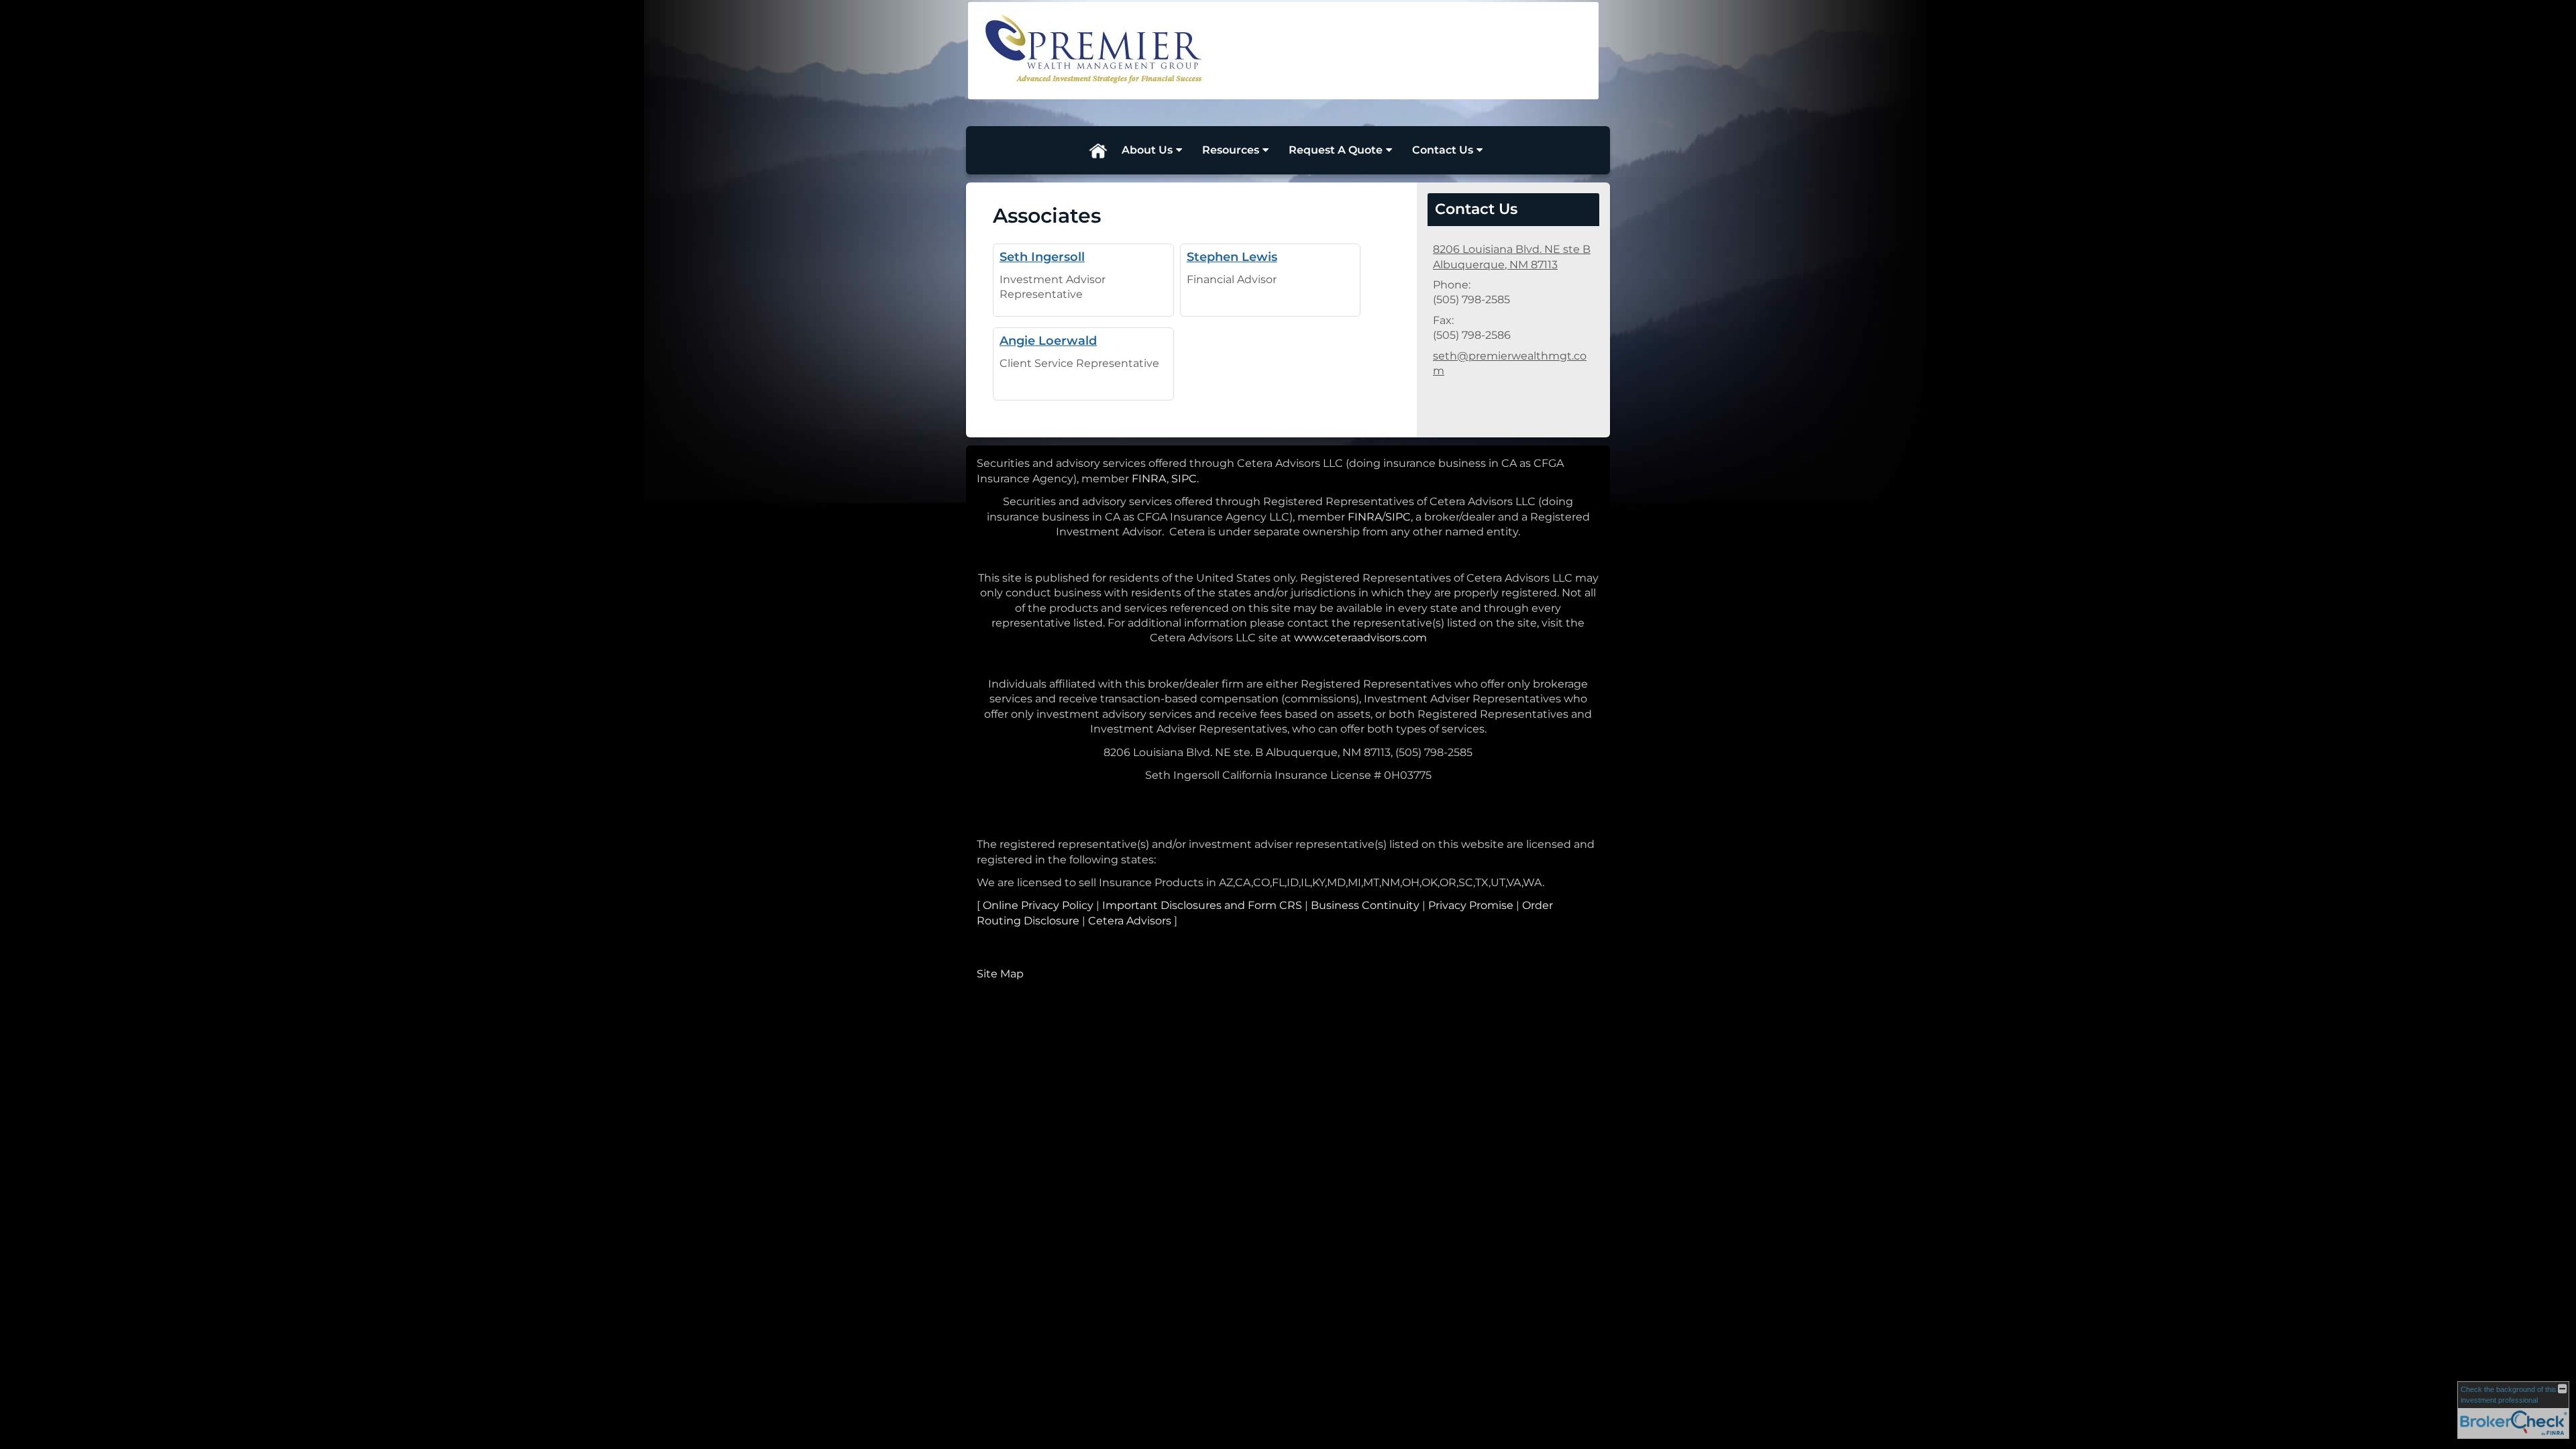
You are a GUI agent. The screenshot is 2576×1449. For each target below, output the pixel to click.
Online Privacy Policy (1038, 905)
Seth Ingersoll (1042, 257)
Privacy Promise (1471, 905)
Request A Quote (1336, 150)
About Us (1147, 150)
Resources (1231, 150)
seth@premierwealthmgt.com (1510, 363)
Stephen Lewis (1232, 257)
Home (1097, 150)
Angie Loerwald (1048, 340)
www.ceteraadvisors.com (1360, 638)
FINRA (1149, 479)
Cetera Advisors (1130, 921)
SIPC (1184, 479)
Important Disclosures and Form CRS (1202, 905)
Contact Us (1443, 150)
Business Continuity (1365, 905)
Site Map (1000, 974)
